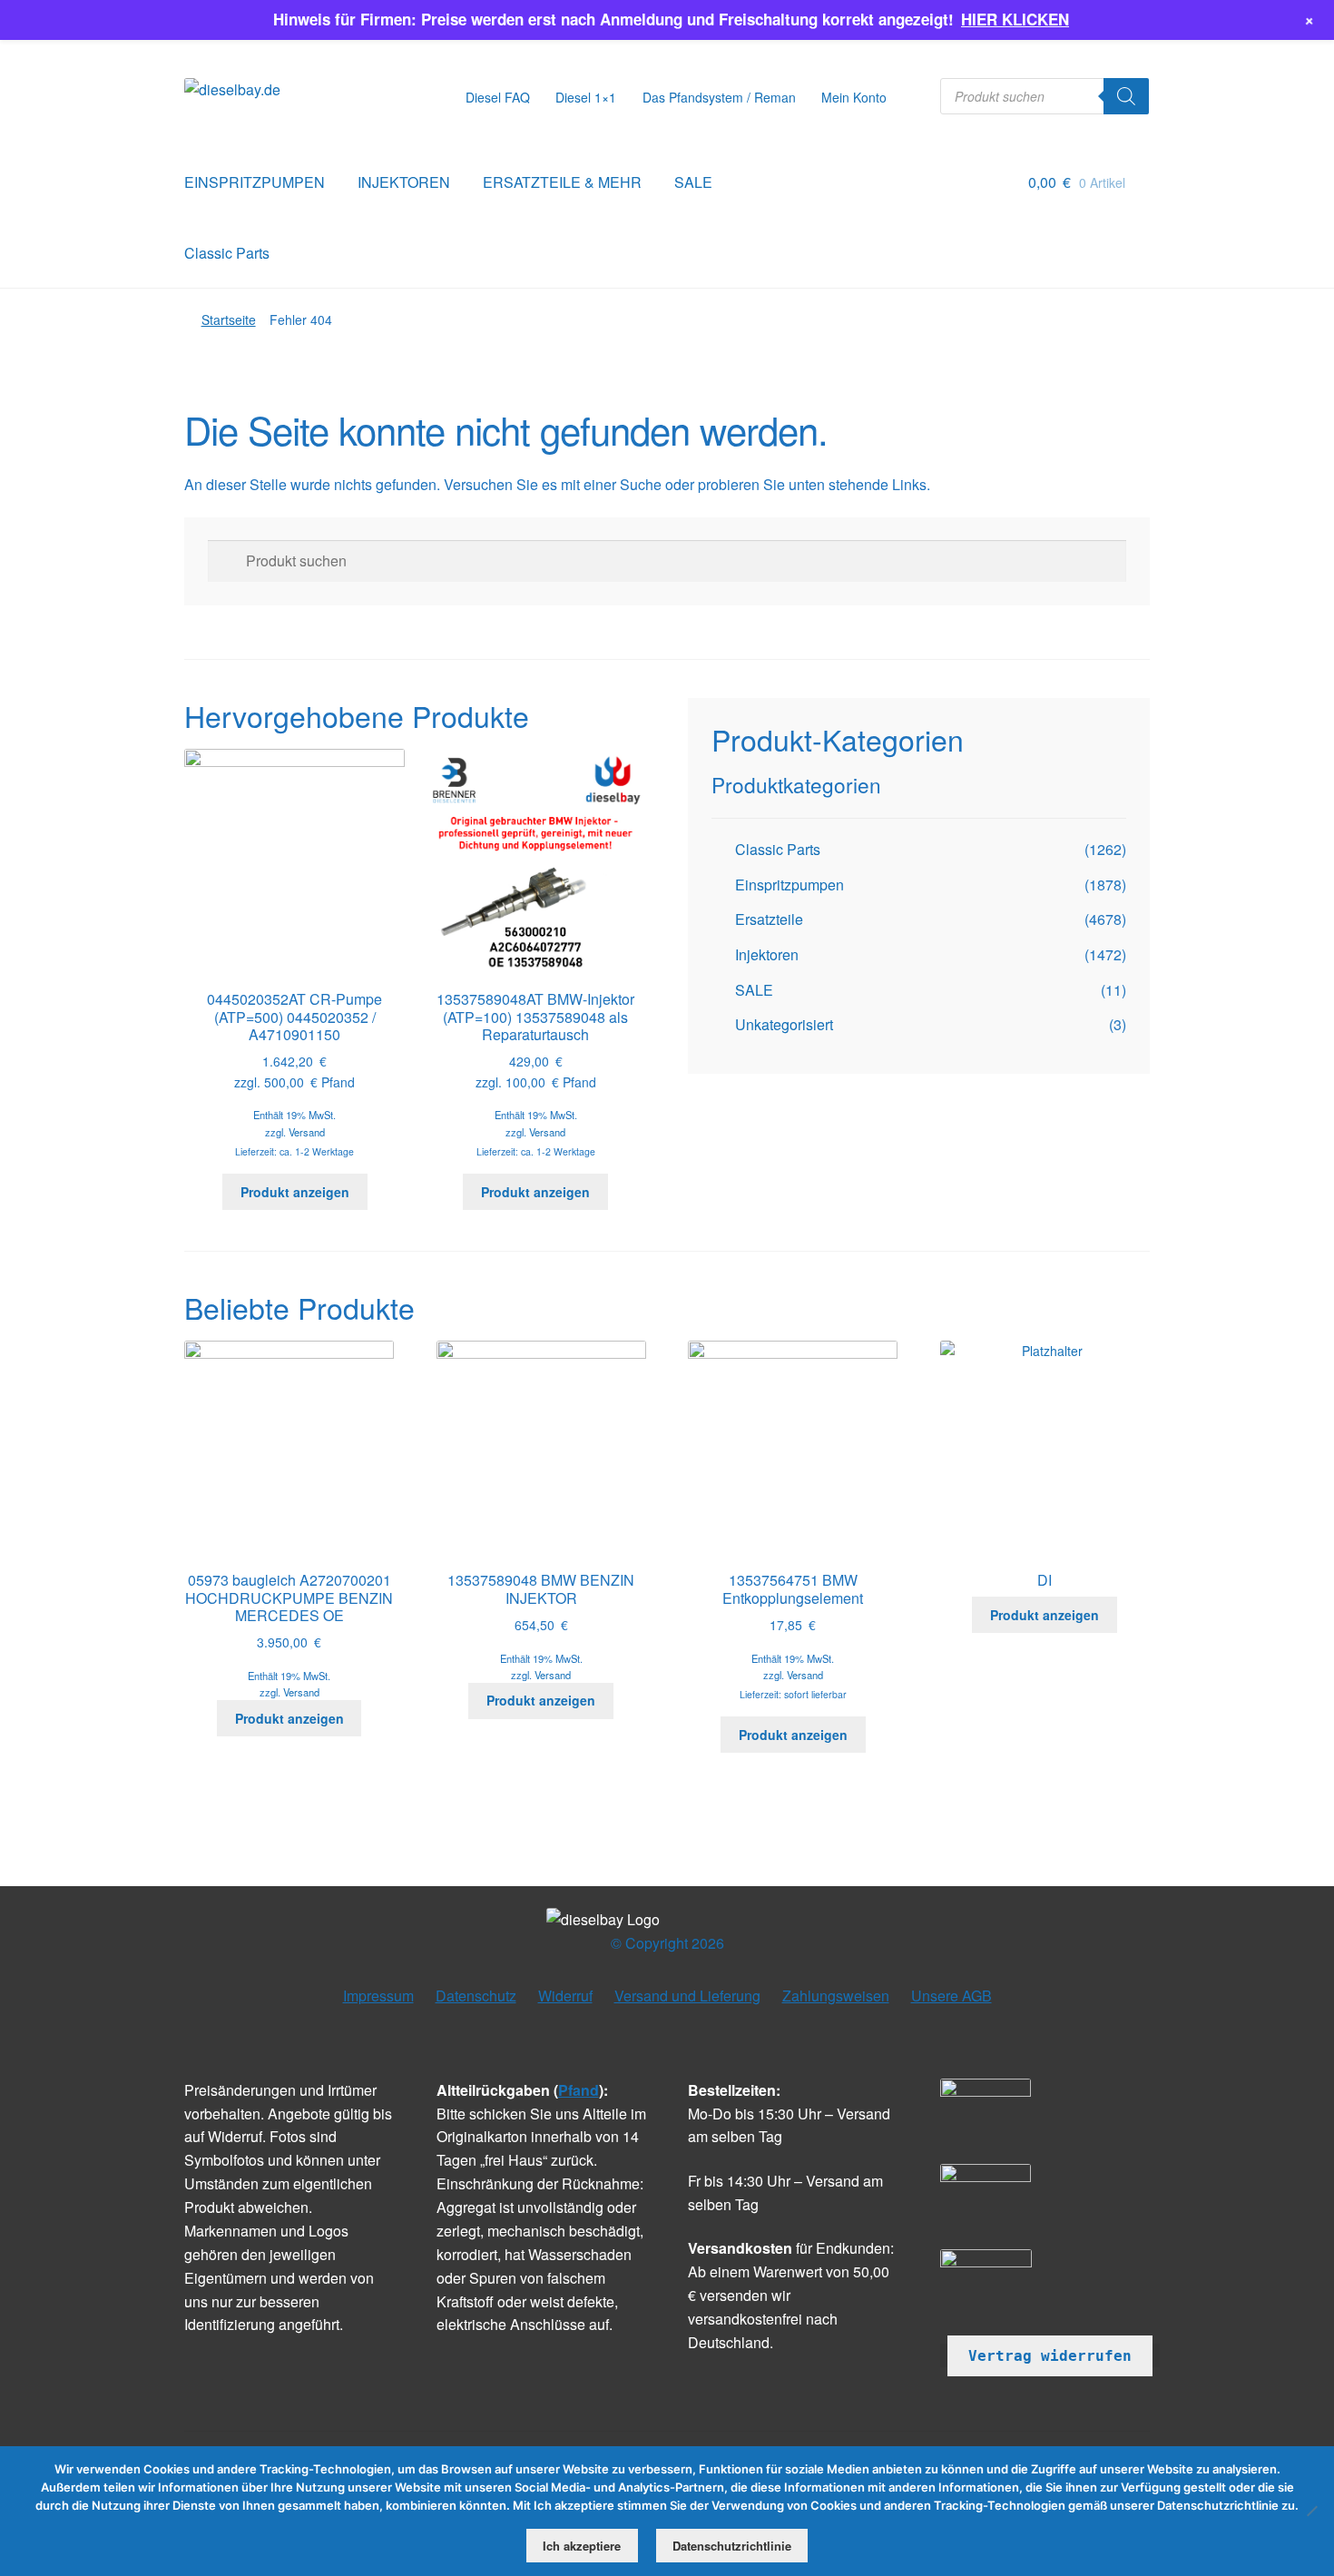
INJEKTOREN (404, 182)
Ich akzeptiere (582, 2546)
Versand (307, 1132)
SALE (693, 182)
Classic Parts (227, 253)
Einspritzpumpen (790, 885)
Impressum (378, 1996)
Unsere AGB (951, 1996)
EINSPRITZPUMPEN (255, 182)
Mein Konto (854, 97)
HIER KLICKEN (1015, 19)
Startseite (229, 320)
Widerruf (565, 1996)
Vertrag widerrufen (1050, 2356)
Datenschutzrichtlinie (732, 2546)
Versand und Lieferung (687, 1996)
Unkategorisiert (784, 1024)
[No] (1311, 2511)
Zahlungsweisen (836, 1996)
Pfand (579, 2090)
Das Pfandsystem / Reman (719, 97)
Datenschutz (476, 1996)
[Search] (1126, 96)
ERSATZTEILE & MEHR (562, 182)
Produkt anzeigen (295, 1192)
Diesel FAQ (498, 97)
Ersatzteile (769, 919)
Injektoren (767, 954)
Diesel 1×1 (586, 97)
